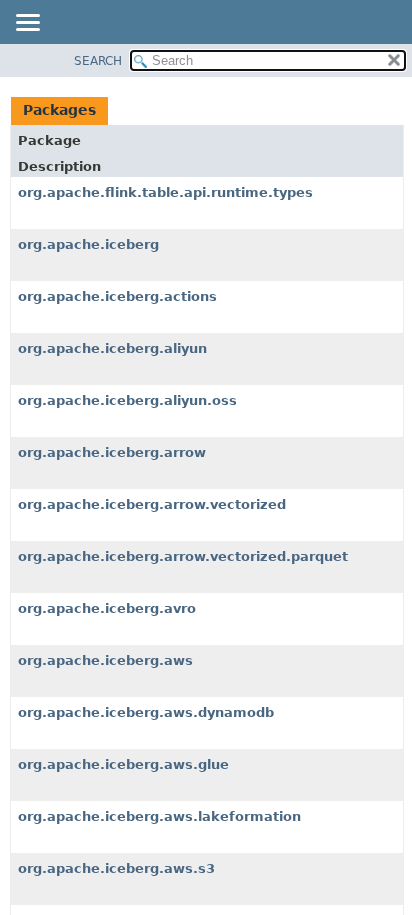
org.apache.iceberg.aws (105, 660)
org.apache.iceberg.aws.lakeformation (159, 816)
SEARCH (98, 61)
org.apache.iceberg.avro (107, 608)
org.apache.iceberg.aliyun (112, 348)
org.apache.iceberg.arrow (112, 452)
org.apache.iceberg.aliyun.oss (127, 400)
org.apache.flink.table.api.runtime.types (165, 192)
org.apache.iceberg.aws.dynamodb (146, 712)
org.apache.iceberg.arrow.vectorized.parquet (183, 556)
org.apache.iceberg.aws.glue (123, 764)
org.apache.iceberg (88, 244)
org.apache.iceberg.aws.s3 (116, 868)
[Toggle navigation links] (27, 24)
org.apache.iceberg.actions (117, 296)
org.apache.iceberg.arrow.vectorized (152, 504)
